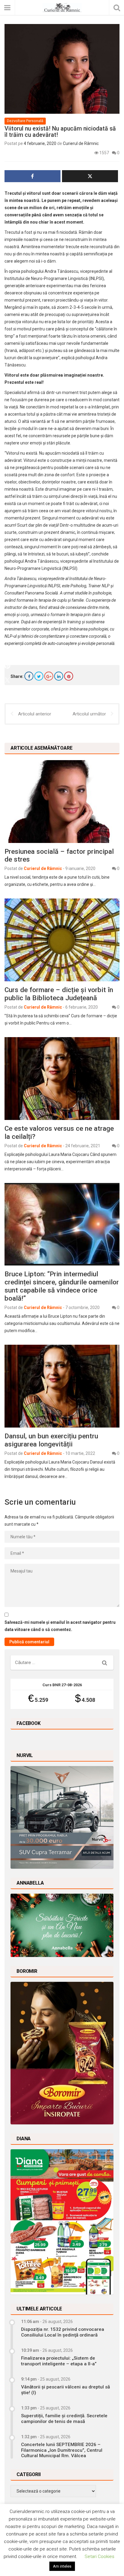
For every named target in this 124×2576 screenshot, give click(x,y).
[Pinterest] (69, 676)
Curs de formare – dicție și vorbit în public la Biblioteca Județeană (59, 994)
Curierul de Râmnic (81, 143)
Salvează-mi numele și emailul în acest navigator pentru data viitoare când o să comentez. (60, 1626)
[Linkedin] (59, 676)
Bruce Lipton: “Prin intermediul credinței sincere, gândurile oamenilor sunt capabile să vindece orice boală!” (62, 1286)
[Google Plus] (49, 676)
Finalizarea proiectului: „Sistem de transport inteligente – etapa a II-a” (59, 2361)
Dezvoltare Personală (25, 121)
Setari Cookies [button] (99, 2556)
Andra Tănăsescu (61, 271)
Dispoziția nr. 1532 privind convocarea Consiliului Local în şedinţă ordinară (63, 2332)
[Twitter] (39, 676)
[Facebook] (29, 676)
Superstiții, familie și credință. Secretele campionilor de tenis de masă (64, 2418)
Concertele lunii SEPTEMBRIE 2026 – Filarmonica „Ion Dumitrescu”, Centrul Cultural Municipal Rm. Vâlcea (62, 2450)
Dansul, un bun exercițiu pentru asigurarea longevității (51, 1440)
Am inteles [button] (62, 2566)
